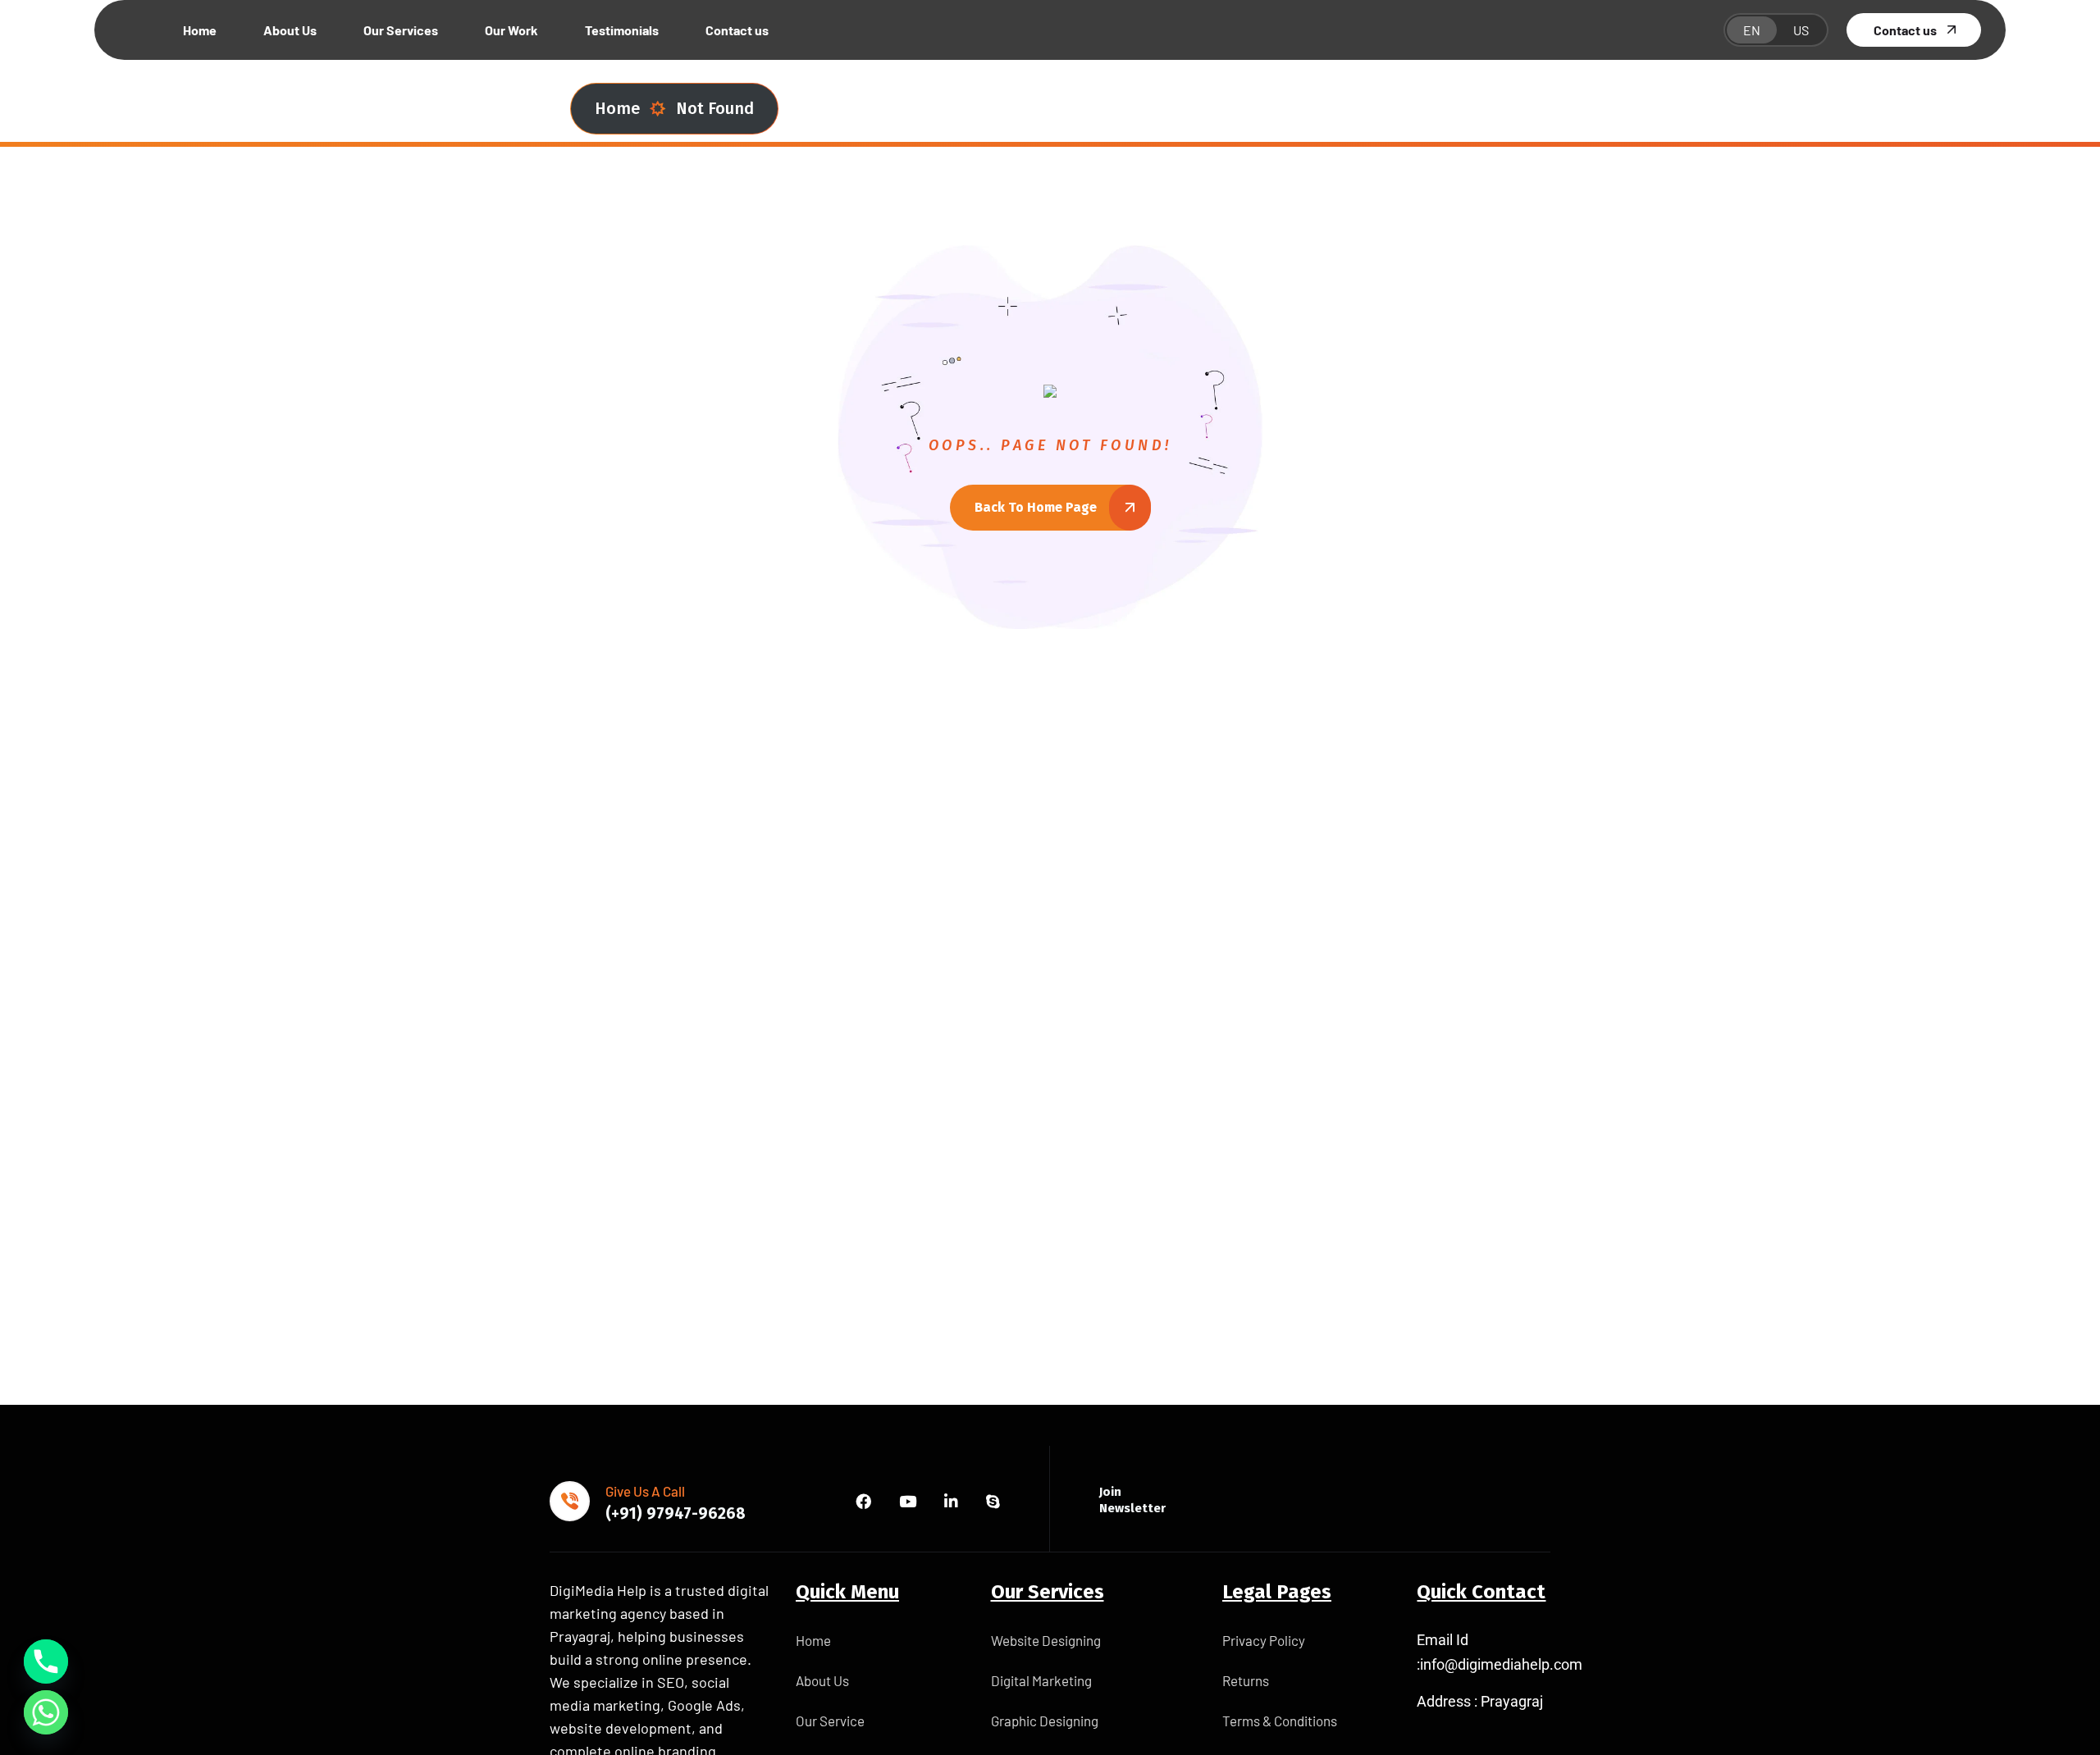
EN (1752, 30)
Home (617, 108)
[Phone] (46, 1662)
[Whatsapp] (46, 1712)
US (1801, 30)
